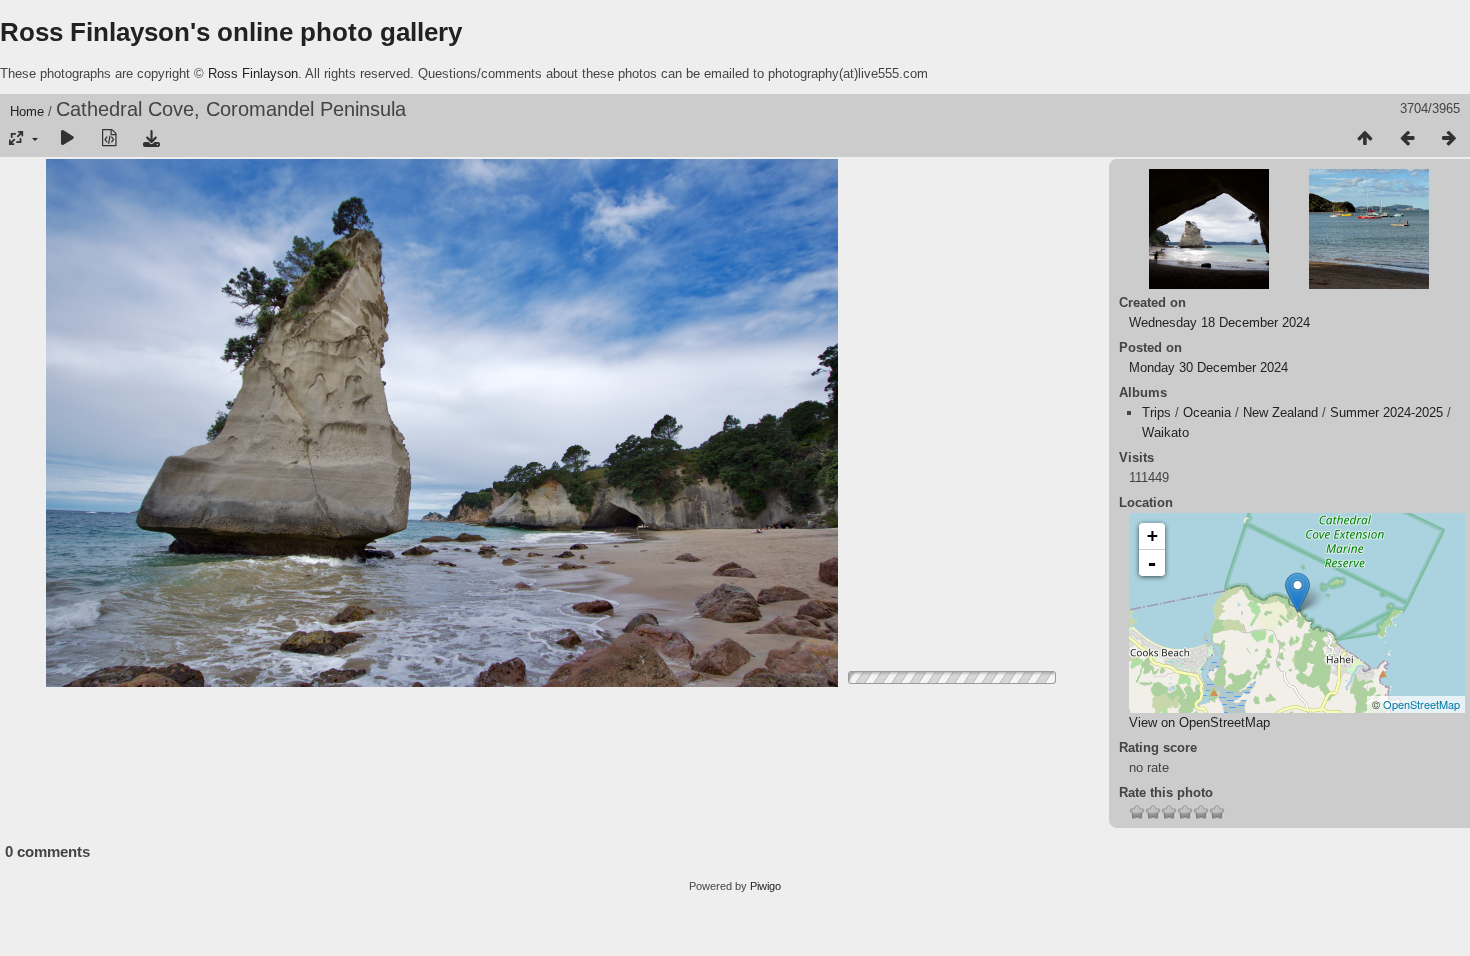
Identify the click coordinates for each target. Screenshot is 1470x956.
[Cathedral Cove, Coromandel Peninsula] (1297, 592)
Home (27, 111)
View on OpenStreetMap (1199, 722)
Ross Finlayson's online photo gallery (231, 32)
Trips (1156, 412)
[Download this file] (151, 139)
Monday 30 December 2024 (1208, 367)
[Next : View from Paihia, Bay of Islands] (1449, 139)
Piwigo (765, 886)
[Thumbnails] (1365, 139)
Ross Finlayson (253, 73)
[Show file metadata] (109, 139)
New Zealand (1280, 412)
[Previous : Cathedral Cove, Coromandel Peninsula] (1407, 139)
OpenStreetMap (1421, 704)
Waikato (1165, 432)
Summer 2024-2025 (1386, 412)
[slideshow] (67, 139)
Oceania (1207, 412)
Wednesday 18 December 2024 (1219, 322)
